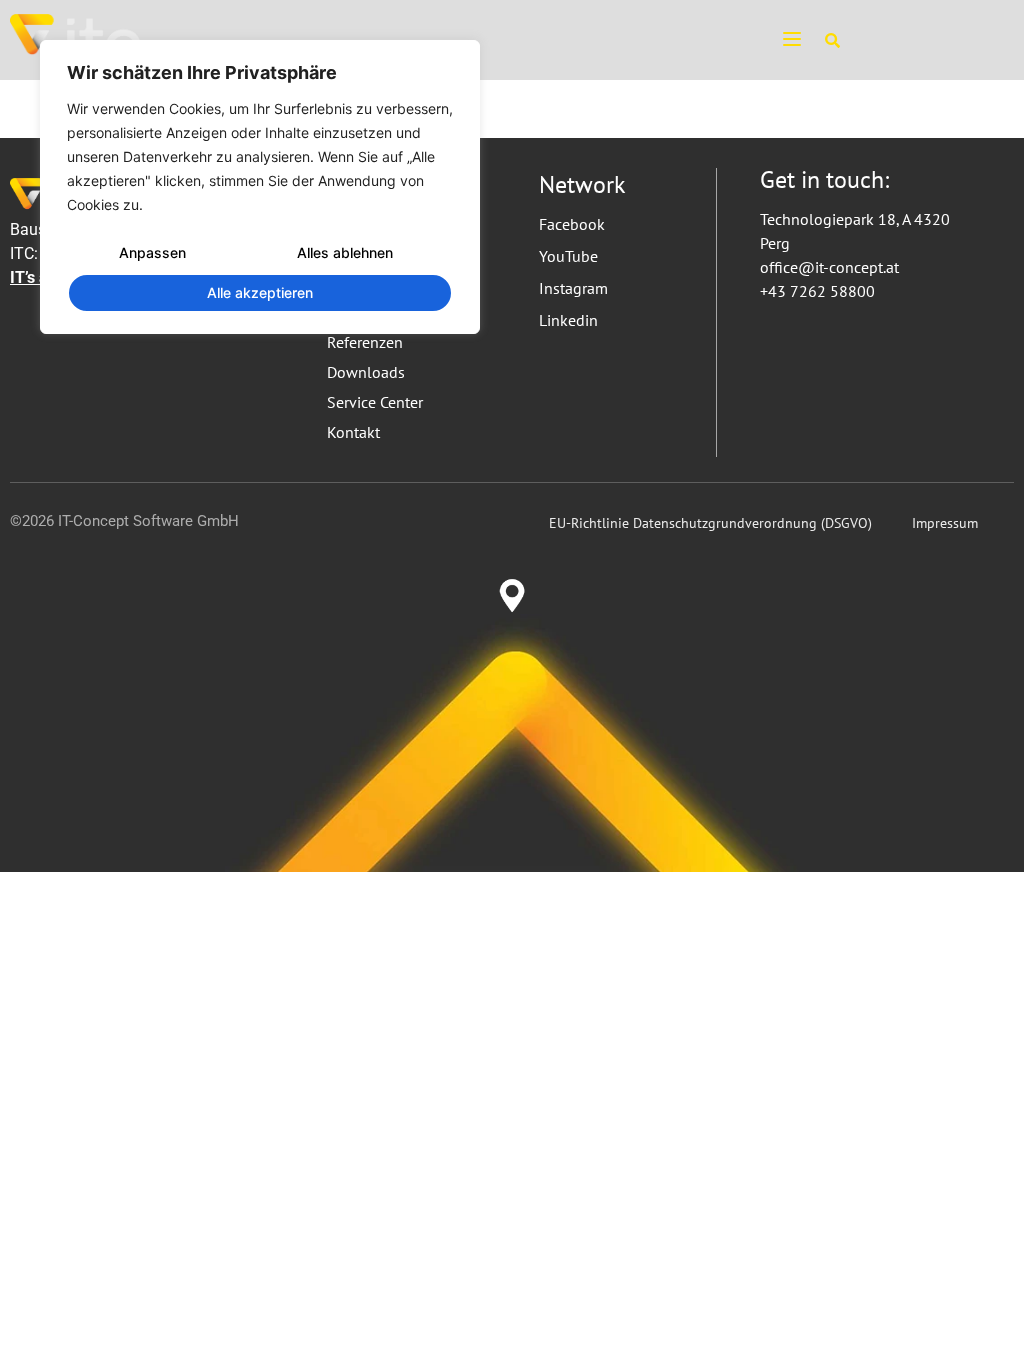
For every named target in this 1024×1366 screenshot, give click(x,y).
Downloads (366, 372)
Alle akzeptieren (260, 292)
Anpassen (152, 252)
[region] (260, 187)
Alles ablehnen (345, 252)
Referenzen (365, 342)
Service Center (375, 402)
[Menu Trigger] (783, 38)
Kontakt (353, 432)
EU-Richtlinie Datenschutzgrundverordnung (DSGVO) (710, 523)
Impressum (945, 523)
